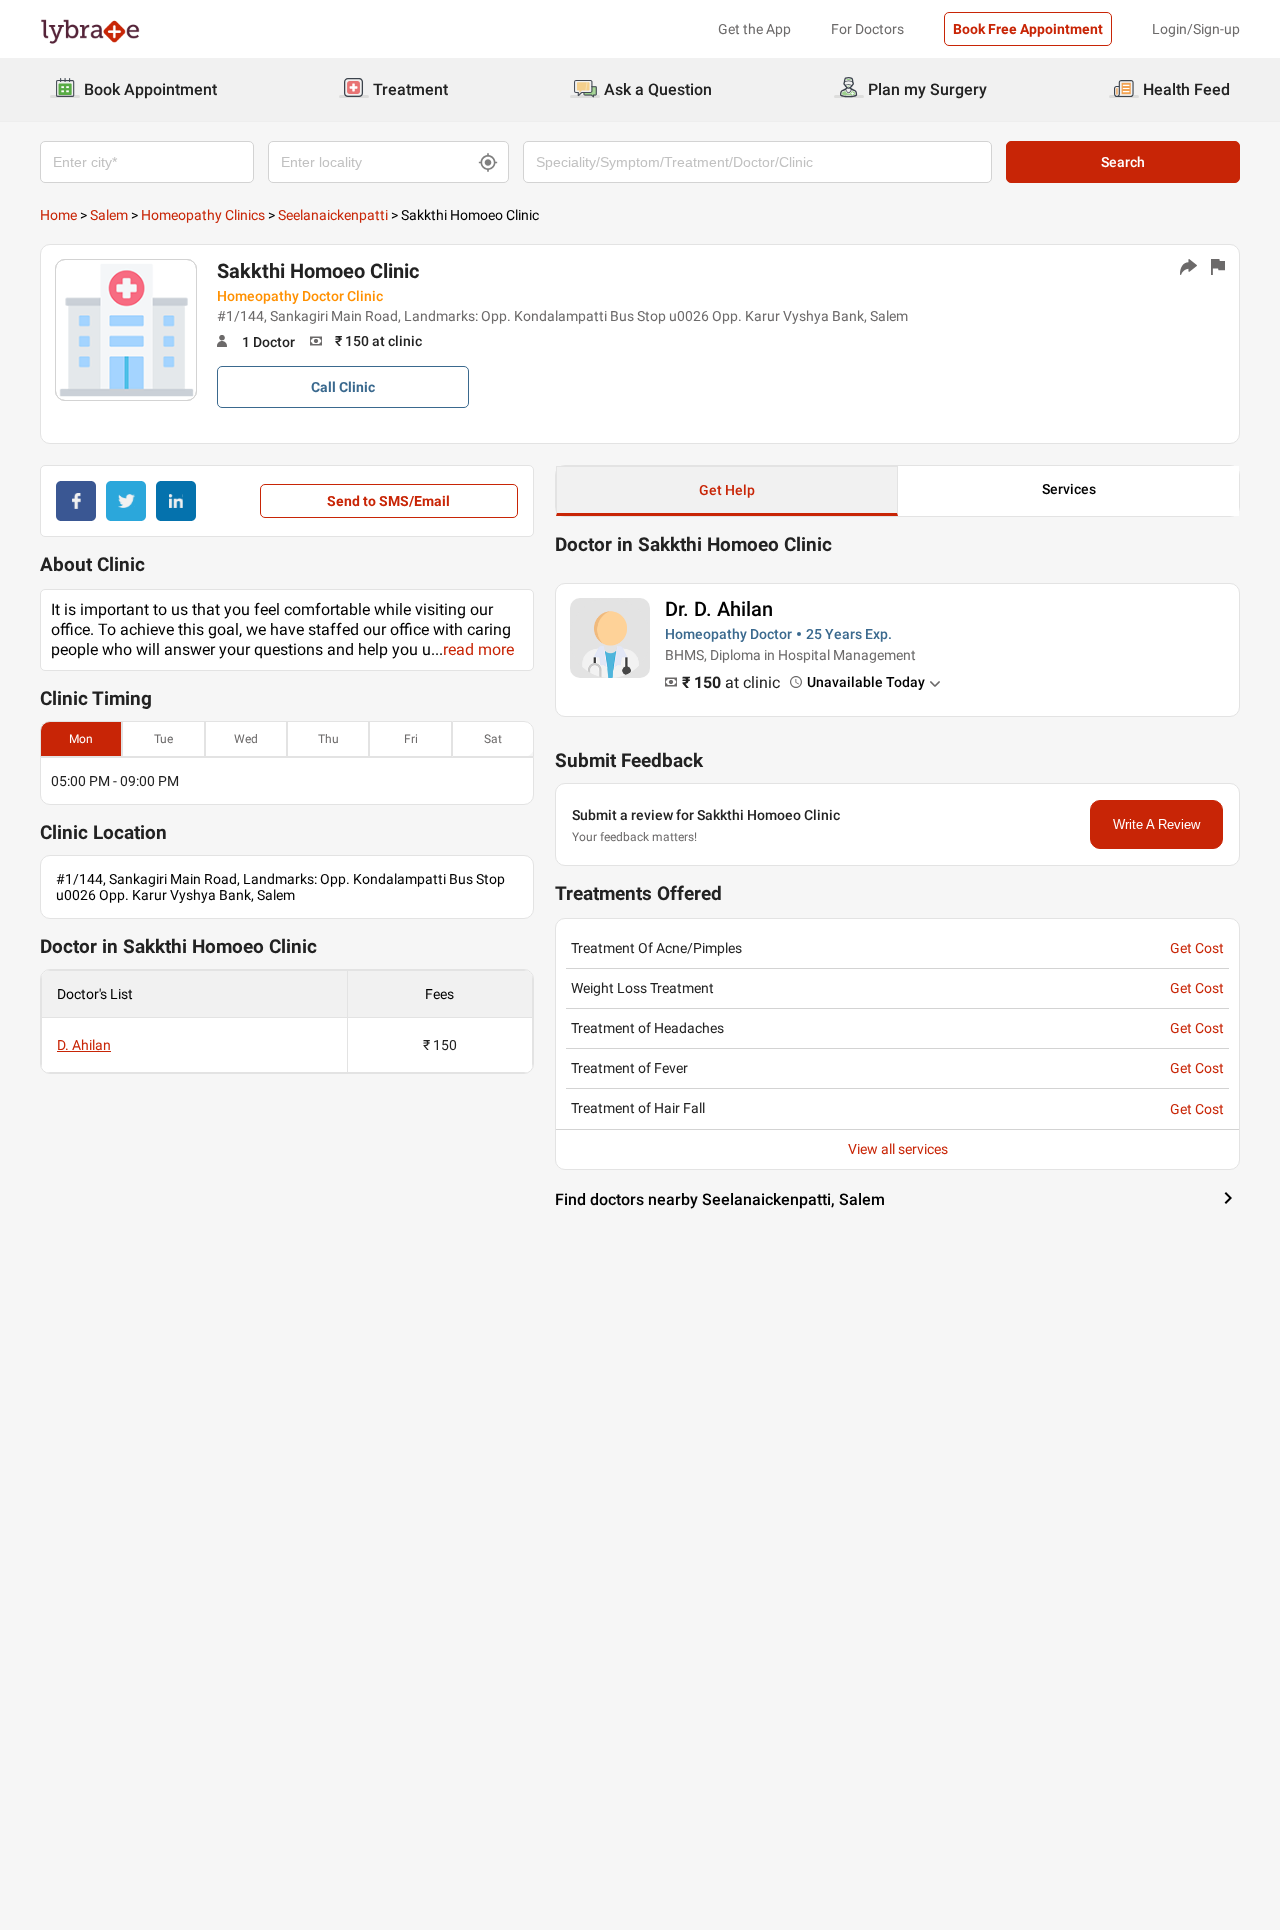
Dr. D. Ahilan (719, 609)
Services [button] (1069, 489)
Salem (109, 215)
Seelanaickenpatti (333, 215)
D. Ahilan (84, 1045)
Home (58, 215)
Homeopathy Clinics (203, 215)
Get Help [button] (727, 490)
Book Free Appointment (1028, 29)
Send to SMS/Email (388, 501)
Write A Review (1156, 824)
